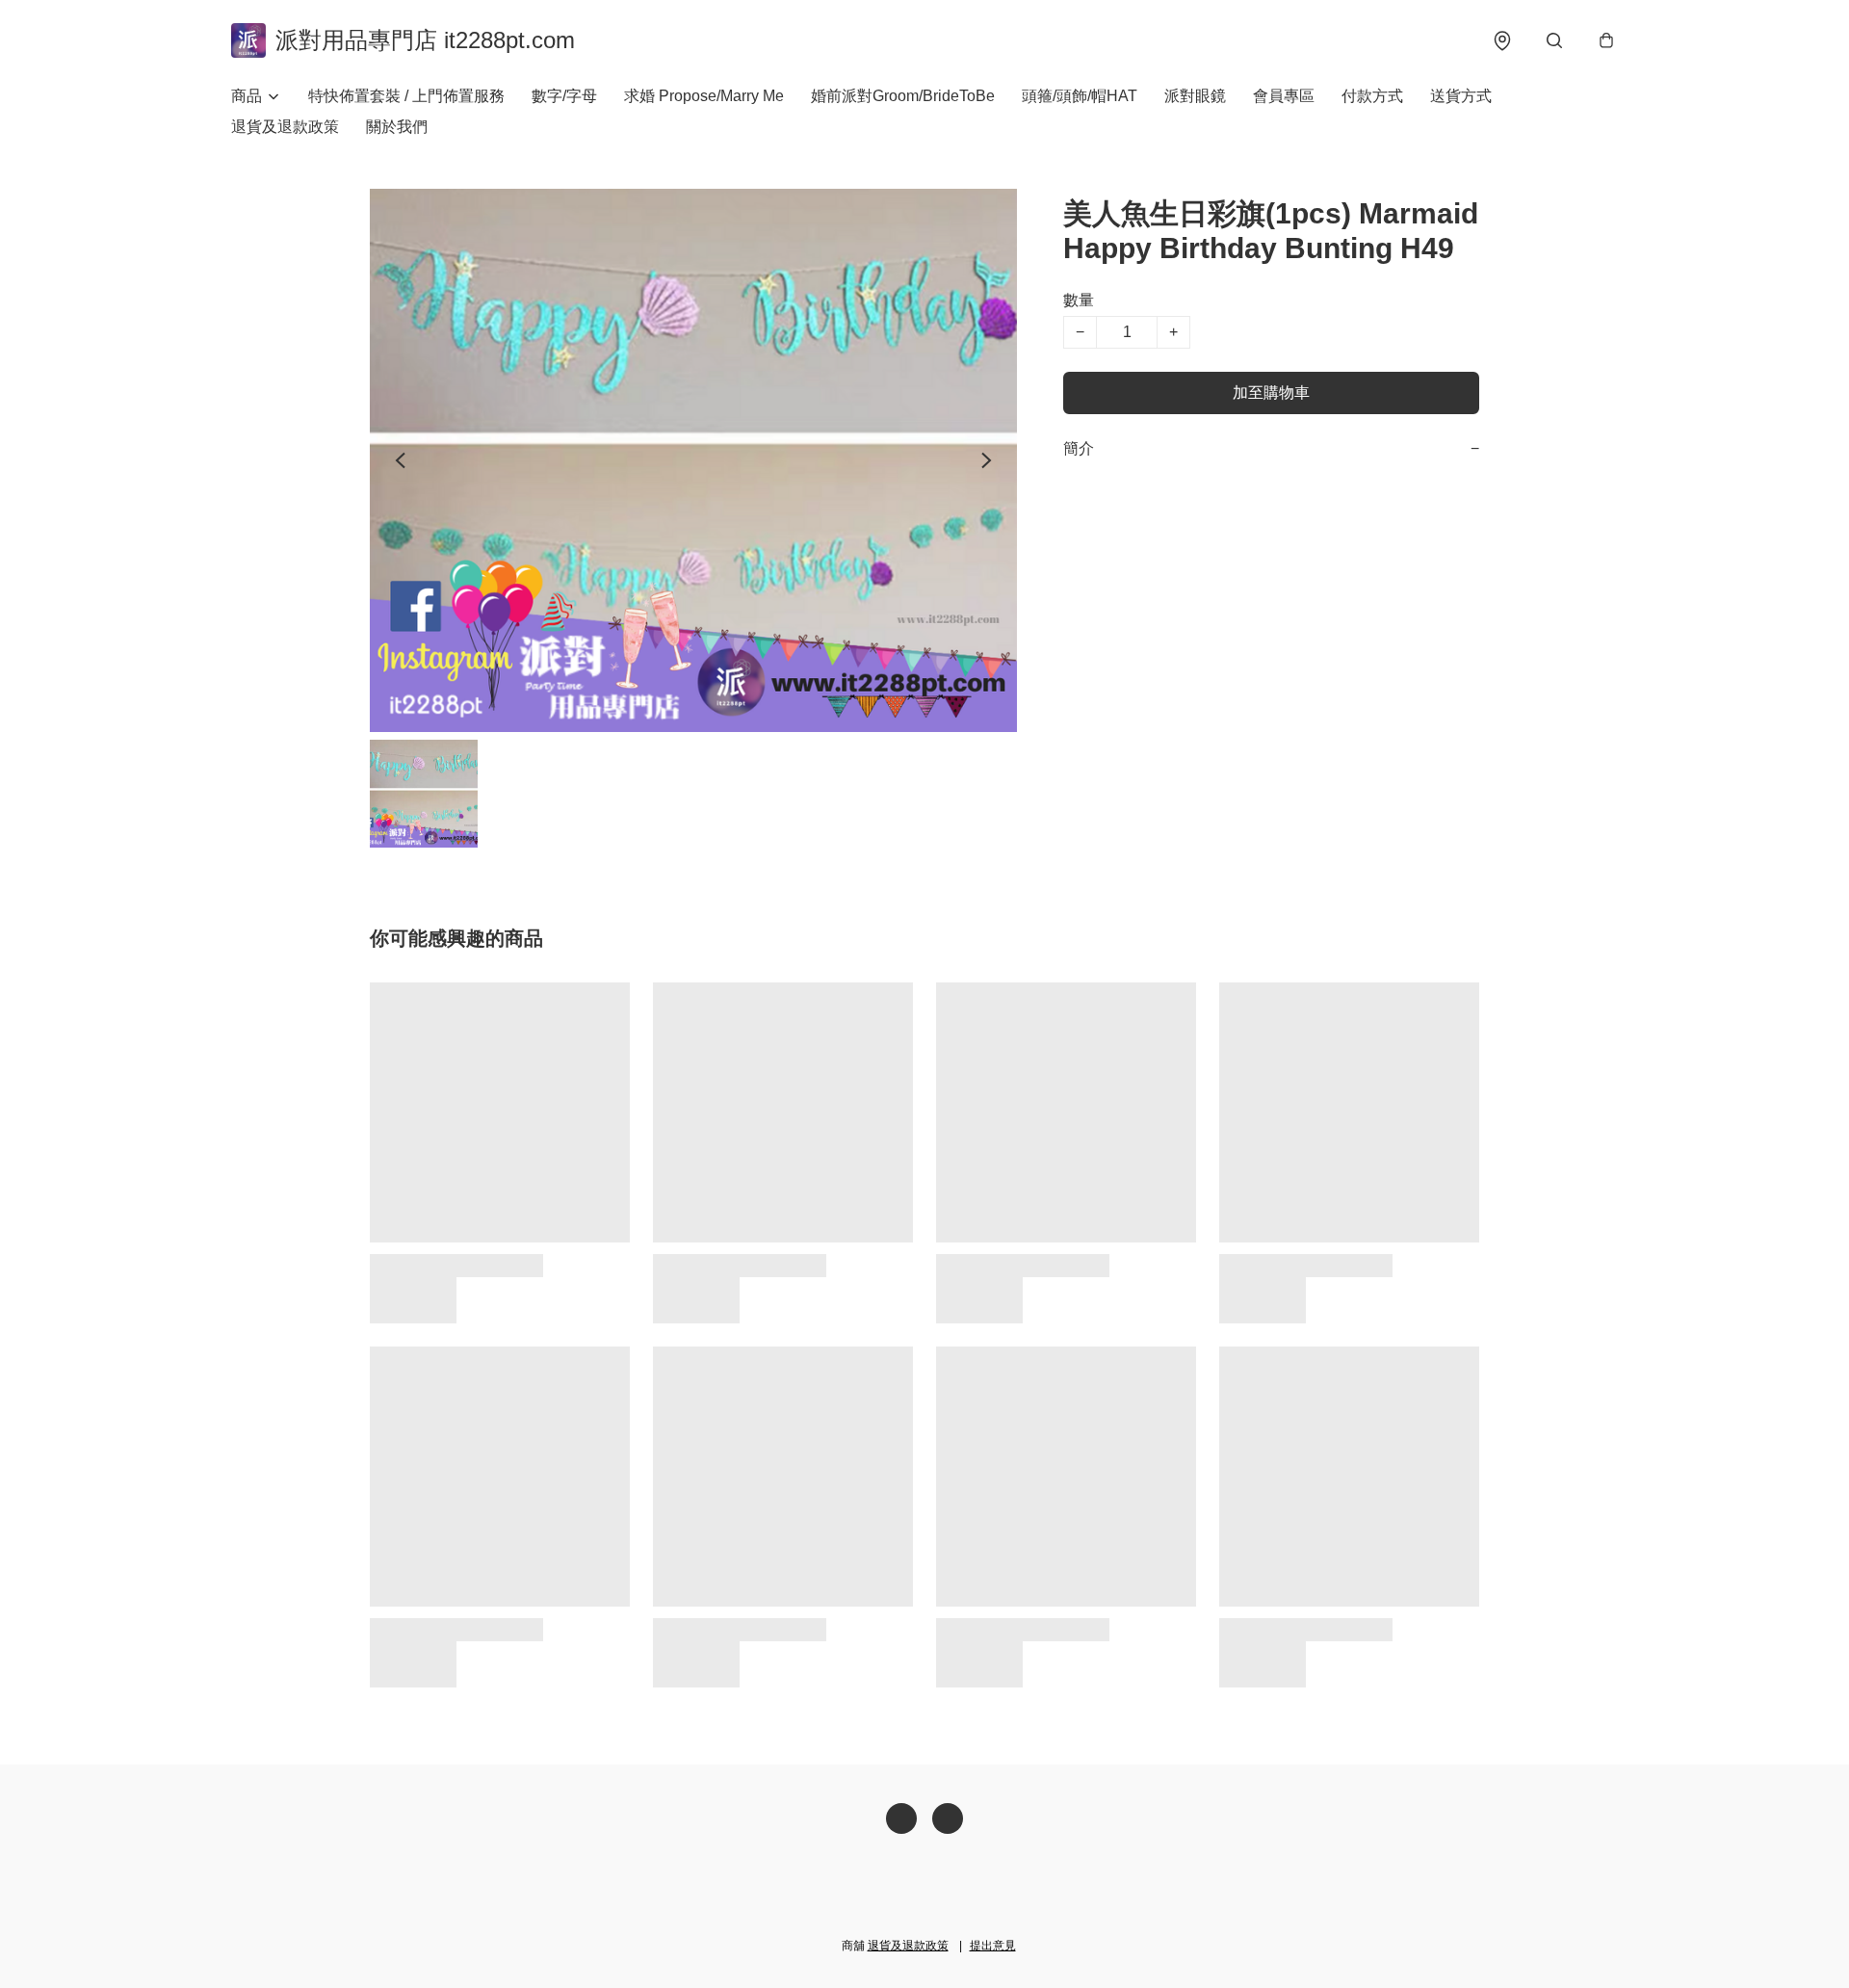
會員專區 (1284, 96)
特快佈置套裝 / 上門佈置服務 (406, 96)
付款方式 (1372, 96)
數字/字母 (564, 96)
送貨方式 (1461, 96)
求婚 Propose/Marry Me (704, 96)
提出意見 (993, 1946)
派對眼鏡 (1195, 96)
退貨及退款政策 (285, 127)
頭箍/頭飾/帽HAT (1080, 96)
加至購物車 (1271, 392)
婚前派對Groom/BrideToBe (903, 96)
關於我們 (397, 127)
